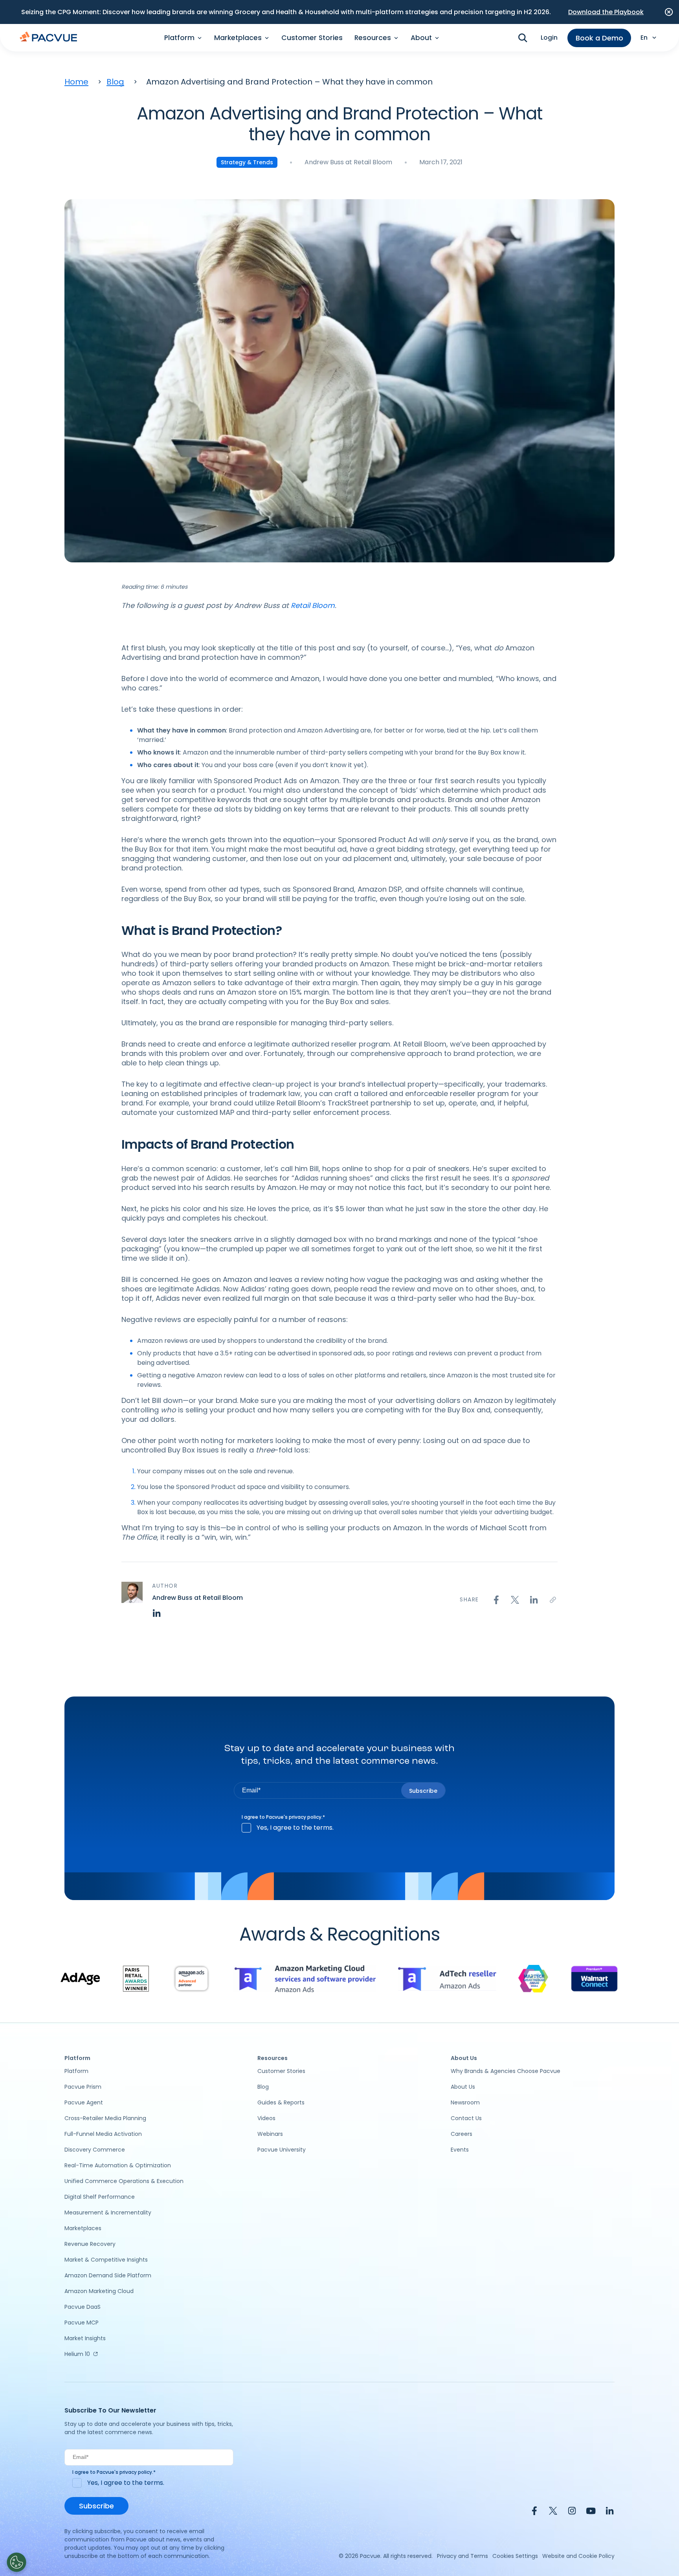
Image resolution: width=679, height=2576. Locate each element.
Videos (266, 2118)
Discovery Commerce (95, 2150)
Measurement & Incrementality (108, 2212)
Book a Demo (599, 38)
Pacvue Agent (84, 2102)
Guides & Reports (281, 2102)
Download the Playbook (606, 12)
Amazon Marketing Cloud (99, 2291)
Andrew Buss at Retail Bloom (348, 162)
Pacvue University (282, 2150)
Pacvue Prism (83, 2087)
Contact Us (466, 2118)
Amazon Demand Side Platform (108, 2275)
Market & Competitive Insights (106, 2260)
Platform (76, 2071)
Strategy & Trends (247, 162)
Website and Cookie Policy (578, 2556)
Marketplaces (83, 2228)
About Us (463, 2087)
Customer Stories (312, 38)
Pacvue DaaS (83, 2307)
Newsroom (465, 2102)
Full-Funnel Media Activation (103, 2134)
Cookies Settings (515, 2556)
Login (549, 38)
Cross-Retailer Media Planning (105, 2118)
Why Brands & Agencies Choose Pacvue (506, 2071)
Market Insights (85, 2338)
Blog (115, 82)
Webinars (270, 2134)
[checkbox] (340, 1828)
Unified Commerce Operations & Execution (124, 2181)
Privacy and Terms (462, 2556)
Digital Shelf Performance (100, 2197)
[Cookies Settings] (17, 2562)
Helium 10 (77, 2354)
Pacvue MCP (82, 2323)
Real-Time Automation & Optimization (118, 2165)
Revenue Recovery (90, 2244)
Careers (462, 2134)
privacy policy (305, 1817)
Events (460, 2150)
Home (76, 82)
